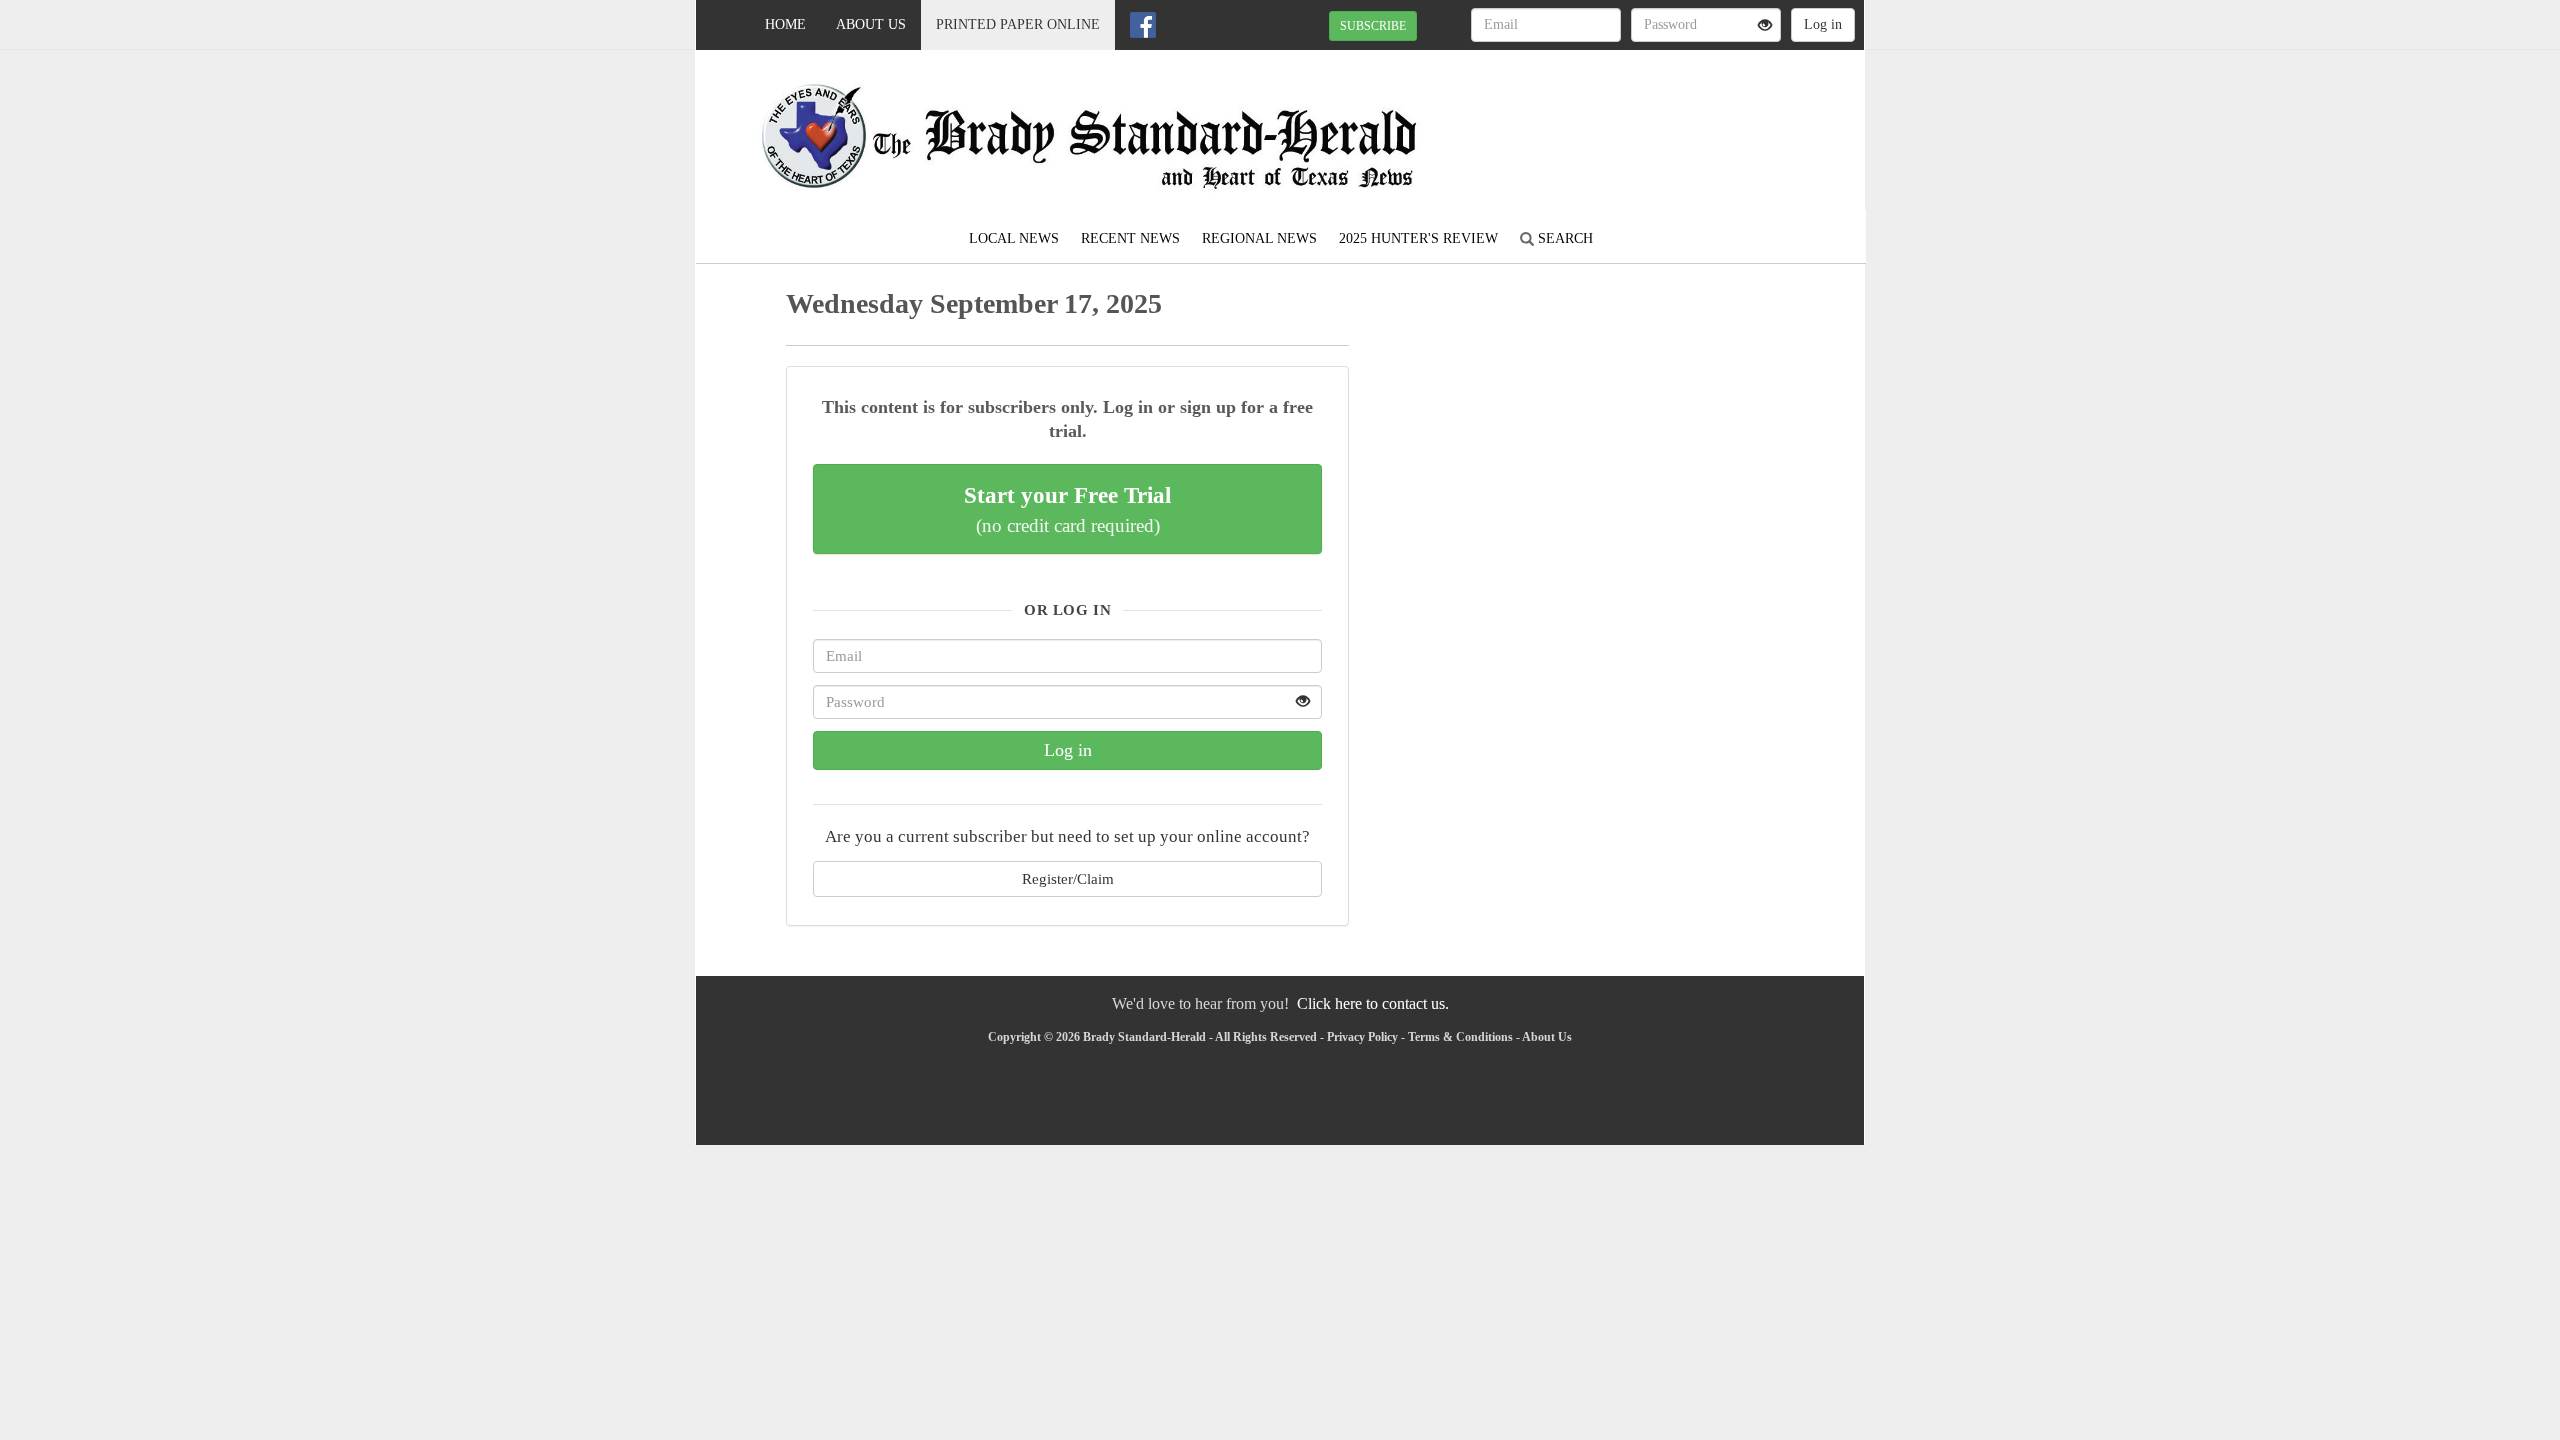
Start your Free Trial (1067, 509)
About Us (871, 24)
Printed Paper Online (1018, 24)
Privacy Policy (1362, 1037)
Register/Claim (1068, 878)
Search (1563, 238)
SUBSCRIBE (1373, 26)
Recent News (1130, 238)
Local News (1014, 238)
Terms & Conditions (1460, 1037)
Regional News (1259, 238)
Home (785, 24)
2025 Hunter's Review (1418, 238)
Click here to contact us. (1373, 1003)
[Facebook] (1143, 25)
